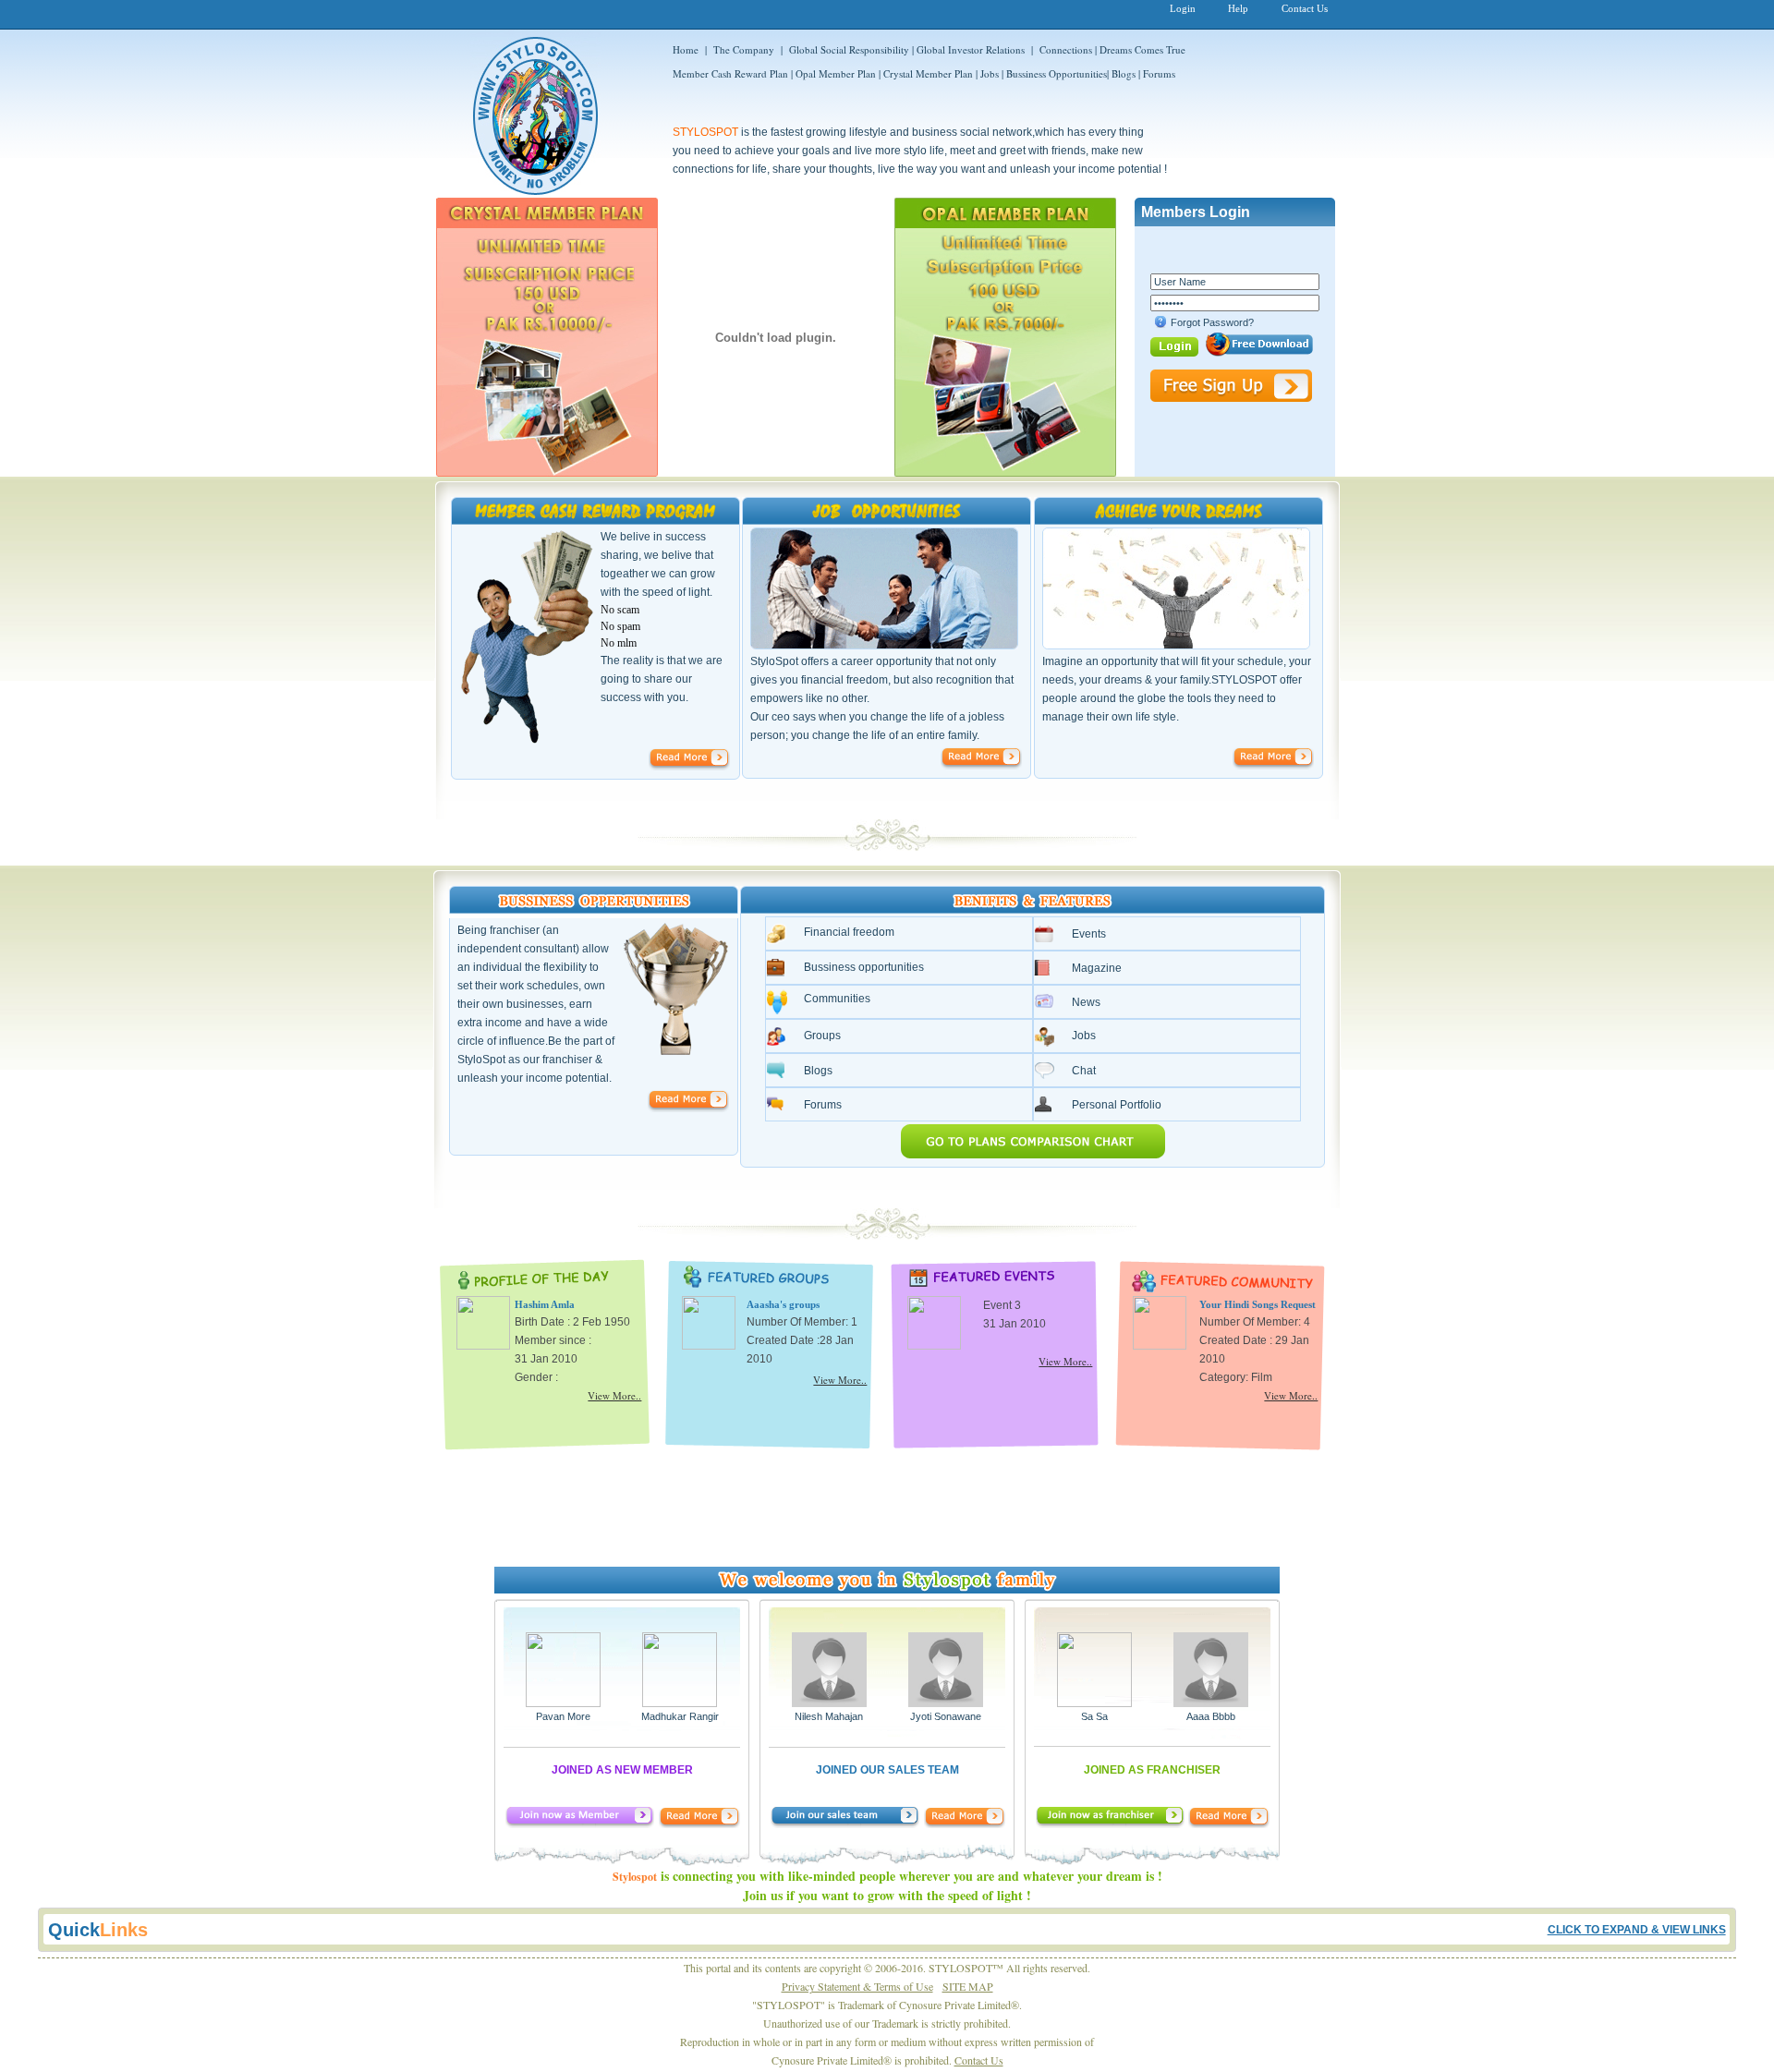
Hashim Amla (545, 1304)
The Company (744, 49)
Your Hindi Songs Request (1258, 1304)
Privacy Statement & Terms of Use (857, 1986)
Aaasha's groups (783, 1304)
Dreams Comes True (1142, 49)
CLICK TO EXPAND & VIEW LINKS (1637, 1930)
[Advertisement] (887, 1502)
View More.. (614, 1395)
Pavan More (563, 1716)
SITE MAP (968, 1986)
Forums (1159, 73)
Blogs (1124, 73)
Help (1238, 8)
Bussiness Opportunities (1057, 73)
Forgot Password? (1212, 322)
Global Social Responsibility (849, 49)
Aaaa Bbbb (1211, 1716)
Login (1183, 8)
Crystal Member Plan (930, 73)
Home (686, 49)
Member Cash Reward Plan (730, 73)
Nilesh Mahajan (829, 1716)
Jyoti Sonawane (946, 1716)
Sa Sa (1094, 1716)
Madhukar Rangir (680, 1716)
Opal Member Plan (836, 73)
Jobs (991, 73)
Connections (1066, 49)
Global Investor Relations (971, 49)
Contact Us (1305, 8)
